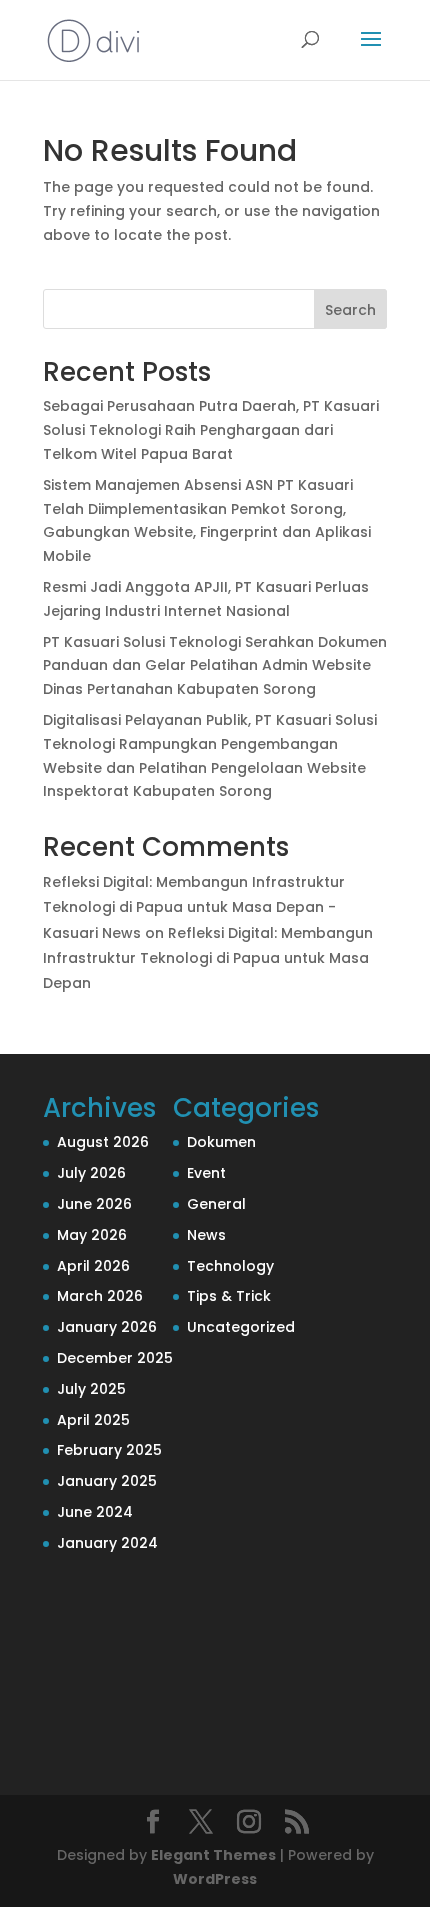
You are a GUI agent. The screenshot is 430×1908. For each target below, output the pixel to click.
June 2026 (94, 1204)
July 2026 (91, 1173)
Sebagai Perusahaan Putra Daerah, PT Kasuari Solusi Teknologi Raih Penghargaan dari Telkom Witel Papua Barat (211, 430)
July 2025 (91, 1389)
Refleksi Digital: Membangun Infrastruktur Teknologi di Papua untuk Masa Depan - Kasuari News (194, 907)
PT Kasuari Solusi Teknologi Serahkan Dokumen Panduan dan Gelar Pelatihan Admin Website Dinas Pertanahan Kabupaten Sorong (215, 666)
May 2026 (92, 1235)
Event (206, 1173)
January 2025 (107, 1481)
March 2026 (100, 1296)
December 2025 (115, 1358)
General (216, 1204)
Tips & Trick (229, 1296)
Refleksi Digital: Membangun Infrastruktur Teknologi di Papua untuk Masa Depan (208, 958)
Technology (230, 1266)
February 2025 (109, 1450)
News (206, 1235)
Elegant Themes (213, 1855)
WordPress (215, 1879)
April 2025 (93, 1420)
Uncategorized (241, 1327)
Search (350, 310)
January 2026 (107, 1327)
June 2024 (95, 1512)
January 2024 (107, 1543)
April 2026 (93, 1266)
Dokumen (221, 1142)
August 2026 (103, 1142)
